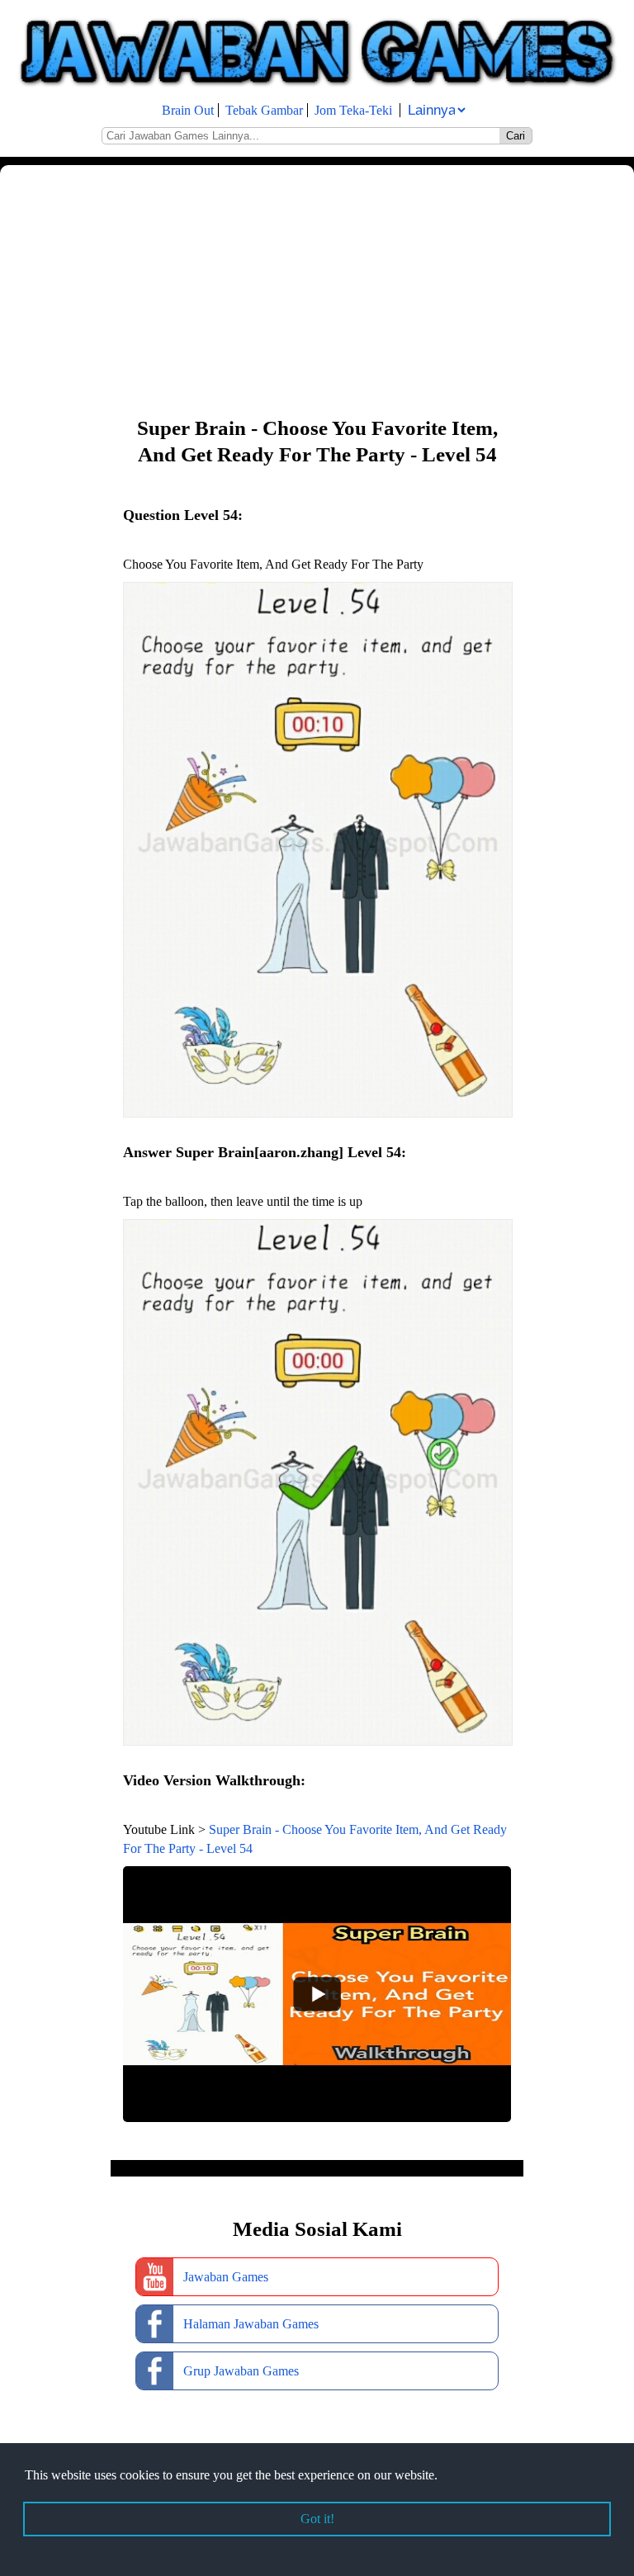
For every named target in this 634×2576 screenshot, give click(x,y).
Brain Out (188, 110)
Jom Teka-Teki (353, 110)
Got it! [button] (317, 2519)
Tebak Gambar (264, 110)
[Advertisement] (317, 289)
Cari (516, 136)
